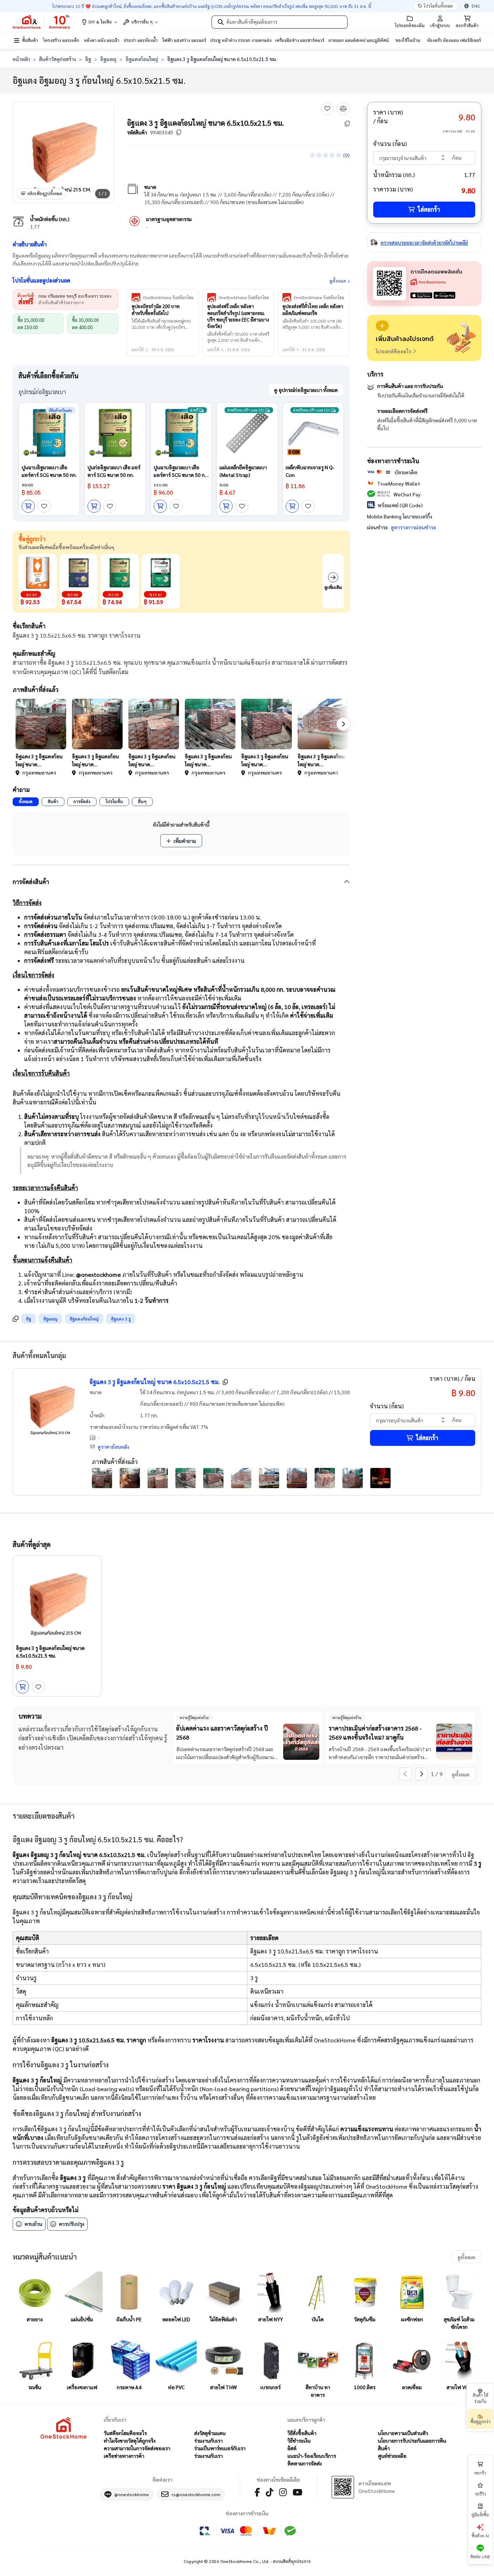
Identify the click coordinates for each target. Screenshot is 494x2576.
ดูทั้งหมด (338, 281)
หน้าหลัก (21, 59)
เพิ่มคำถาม (185, 841)
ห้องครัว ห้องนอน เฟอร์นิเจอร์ (454, 40)
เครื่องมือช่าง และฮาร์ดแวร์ (300, 40)
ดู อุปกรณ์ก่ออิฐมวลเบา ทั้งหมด (306, 390)
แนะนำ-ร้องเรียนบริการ (312, 2456)
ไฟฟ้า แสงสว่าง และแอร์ (184, 40)
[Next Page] (421, 1774)
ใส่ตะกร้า (429, 209)
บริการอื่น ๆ (142, 22)
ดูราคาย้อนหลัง (113, 1447)
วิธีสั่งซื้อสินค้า (302, 2433)
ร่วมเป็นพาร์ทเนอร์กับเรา (220, 2448)
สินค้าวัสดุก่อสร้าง (58, 59)
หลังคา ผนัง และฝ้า (102, 40)
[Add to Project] (382, 326)
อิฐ (88, 59)
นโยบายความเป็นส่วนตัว (403, 2433)
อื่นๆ (142, 801)
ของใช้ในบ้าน (408, 40)
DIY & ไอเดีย (100, 22)
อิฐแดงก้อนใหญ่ (142, 59)
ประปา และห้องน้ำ (141, 40)
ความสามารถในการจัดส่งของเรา (137, 2448)
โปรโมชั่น (114, 801)
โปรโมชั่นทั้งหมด (438, 6)
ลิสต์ (292, 2448)
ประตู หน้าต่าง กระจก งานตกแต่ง (241, 40)
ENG (476, 6)
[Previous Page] (405, 1774)
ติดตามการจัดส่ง (305, 2463)
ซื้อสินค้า (30, 40)
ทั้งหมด (26, 801)
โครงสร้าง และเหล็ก (61, 40)
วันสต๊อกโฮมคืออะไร (125, 2433)
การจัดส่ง (82, 801)
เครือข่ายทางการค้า (124, 2456)
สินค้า (53, 801)
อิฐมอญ (108, 59)
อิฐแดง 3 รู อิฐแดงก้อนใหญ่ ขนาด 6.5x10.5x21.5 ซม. (155, 1382)
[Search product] (221, 22)
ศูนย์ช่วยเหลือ (392, 2456)
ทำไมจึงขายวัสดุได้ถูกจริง (130, 2441)
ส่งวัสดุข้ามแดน (210, 2433)
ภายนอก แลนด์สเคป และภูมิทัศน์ (359, 40)
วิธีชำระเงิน (299, 2441)
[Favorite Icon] (327, 108)
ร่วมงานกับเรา (208, 2441)
